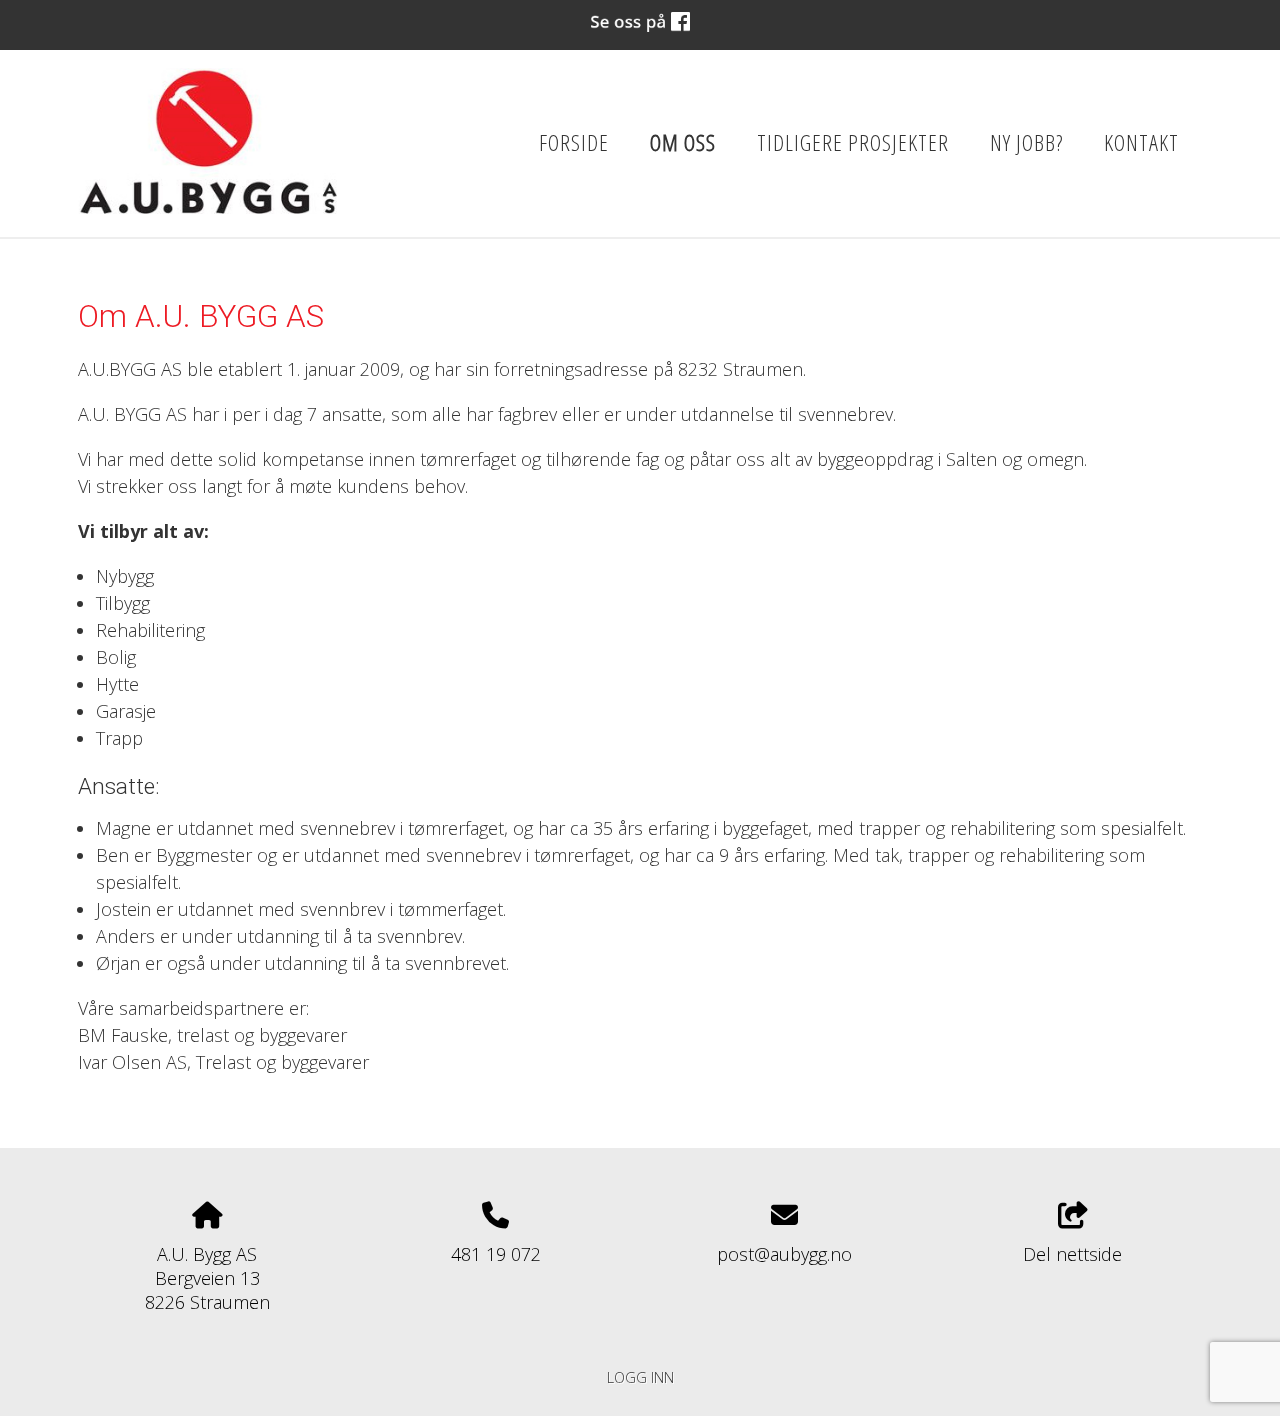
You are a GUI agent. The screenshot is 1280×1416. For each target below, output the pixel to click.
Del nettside (1072, 1254)
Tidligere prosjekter (853, 142)
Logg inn (640, 1377)
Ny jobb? (1026, 142)
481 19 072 (496, 1254)
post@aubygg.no (784, 1254)
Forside (574, 142)
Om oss (683, 142)
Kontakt (1141, 142)
